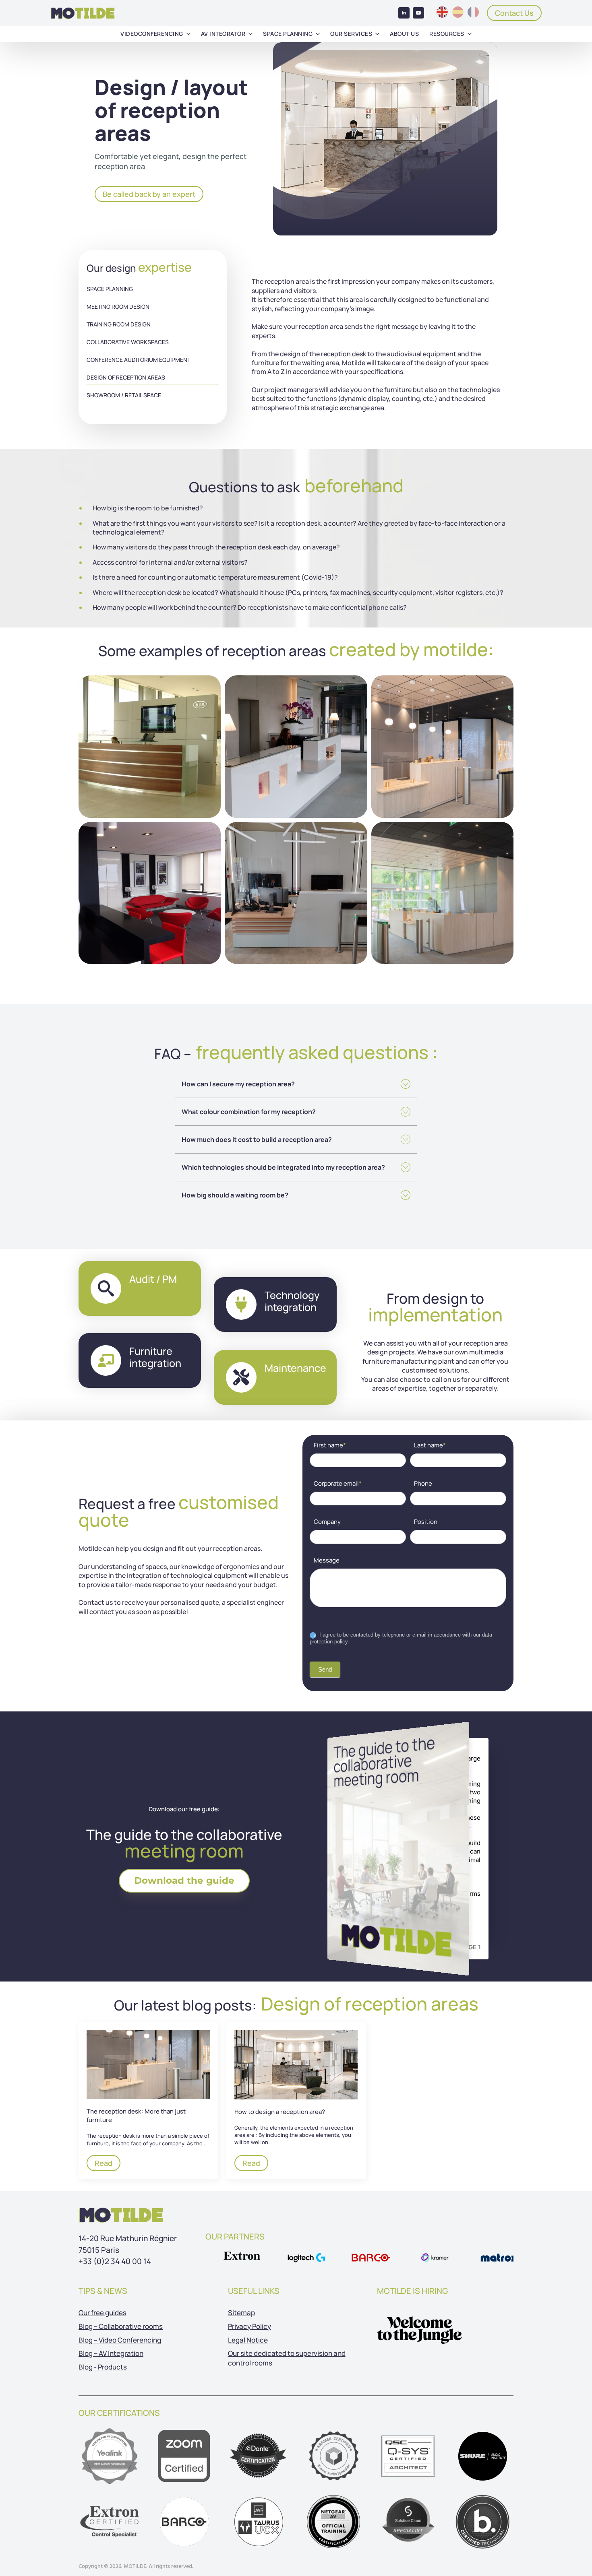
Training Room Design (119, 324)
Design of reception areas (126, 377)
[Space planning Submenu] (318, 34)
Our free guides (102, 2313)
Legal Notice (248, 2340)
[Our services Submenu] (377, 34)
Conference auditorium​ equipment (139, 360)
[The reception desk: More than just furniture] (148, 2064)
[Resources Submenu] (470, 34)
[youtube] (418, 13)
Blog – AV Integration (111, 2353)
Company (327, 1522)
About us (404, 34)
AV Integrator (223, 34)
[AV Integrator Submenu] (250, 34)
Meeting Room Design (118, 307)
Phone (423, 1483)
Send (325, 1669)
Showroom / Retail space (124, 395)
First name (330, 1445)
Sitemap (241, 2313)
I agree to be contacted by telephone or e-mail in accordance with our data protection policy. (401, 1638)
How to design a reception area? (280, 2111)
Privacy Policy (249, 2326)
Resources (447, 34)
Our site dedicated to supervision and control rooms (287, 2358)
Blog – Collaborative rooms (121, 2326)
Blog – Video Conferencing (120, 2340)
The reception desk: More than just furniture (136, 2116)
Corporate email (338, 1483)
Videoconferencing (152, 34)
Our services (351, 34)
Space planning (288, 34)
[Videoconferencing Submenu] (188, 34)
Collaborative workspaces (128, 342)
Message (327, 1560)
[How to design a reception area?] (296, 2065)
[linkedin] (404, 13)
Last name (430, 1445)
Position (426, 1522)
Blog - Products (103, 2367)
